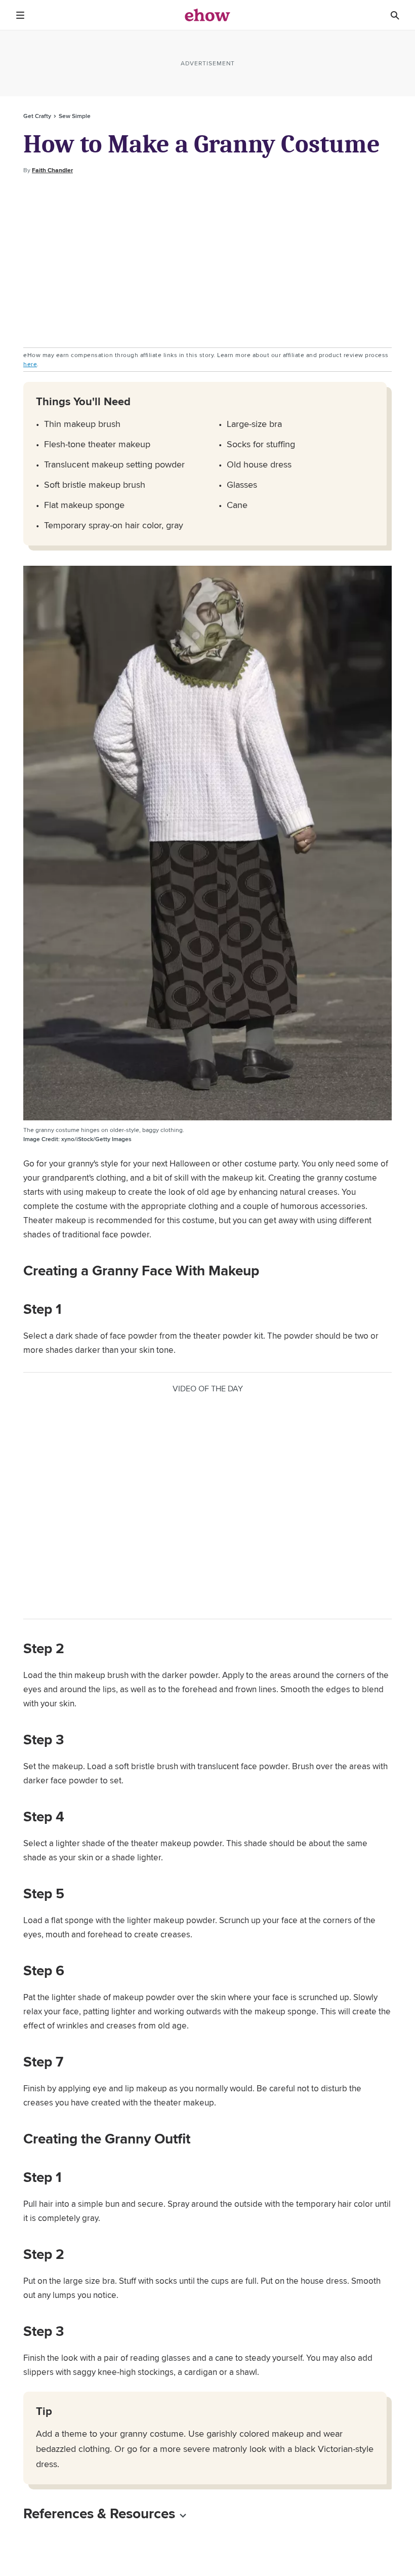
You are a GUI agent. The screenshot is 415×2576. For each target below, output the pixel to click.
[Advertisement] (207, 261)
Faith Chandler (52, 170)
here (30, 364)
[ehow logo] (207, 15)
